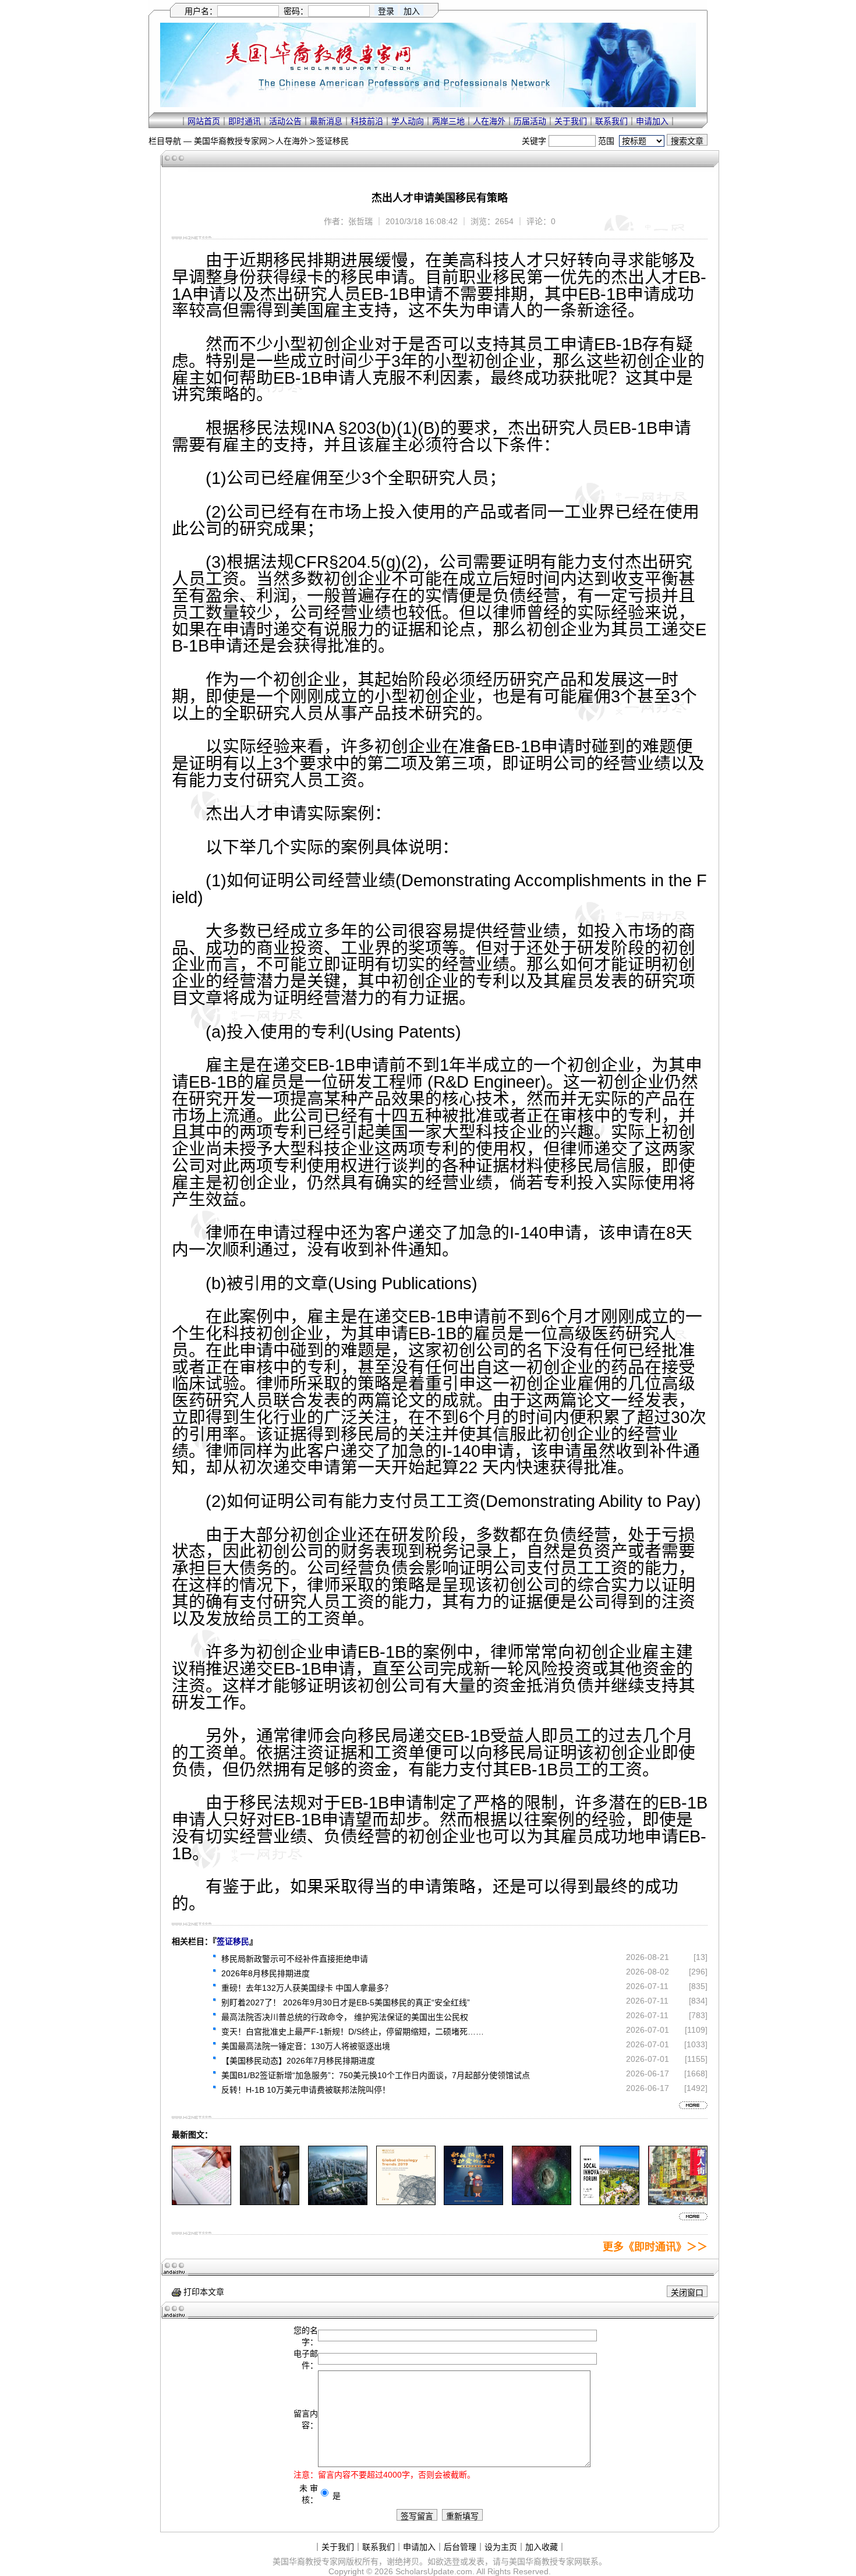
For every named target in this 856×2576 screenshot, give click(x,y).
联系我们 (611, 121)
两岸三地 (448, 121)
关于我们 (571, 121)
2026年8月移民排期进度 (266, 1973)
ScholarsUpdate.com (434, 2571)
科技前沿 (367, 121)
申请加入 (652, 121)
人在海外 (489, 121)
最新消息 (326, 121)
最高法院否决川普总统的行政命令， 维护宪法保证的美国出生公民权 (345, 2017)
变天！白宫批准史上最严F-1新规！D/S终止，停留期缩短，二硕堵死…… (353, 2032)
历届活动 (530, 121)
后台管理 (460, 2547)
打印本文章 (203, 2292)
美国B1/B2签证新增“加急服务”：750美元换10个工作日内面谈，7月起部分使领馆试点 (376, 2075)
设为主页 (501, 2547)
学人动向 (408, 121)
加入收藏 (542, 2547)
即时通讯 (245, 121)
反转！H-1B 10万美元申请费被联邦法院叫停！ (306, 2090)
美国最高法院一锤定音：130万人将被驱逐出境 (306, 2046)
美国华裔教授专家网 (231, 141)
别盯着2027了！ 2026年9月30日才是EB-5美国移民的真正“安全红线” (346, 2002)
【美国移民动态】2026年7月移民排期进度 (298, 2061)
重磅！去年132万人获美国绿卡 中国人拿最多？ (307, 1988)
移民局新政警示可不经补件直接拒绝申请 (295, 1959)
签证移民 (333, 141)
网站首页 (204, 121)
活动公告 (285, 121)
